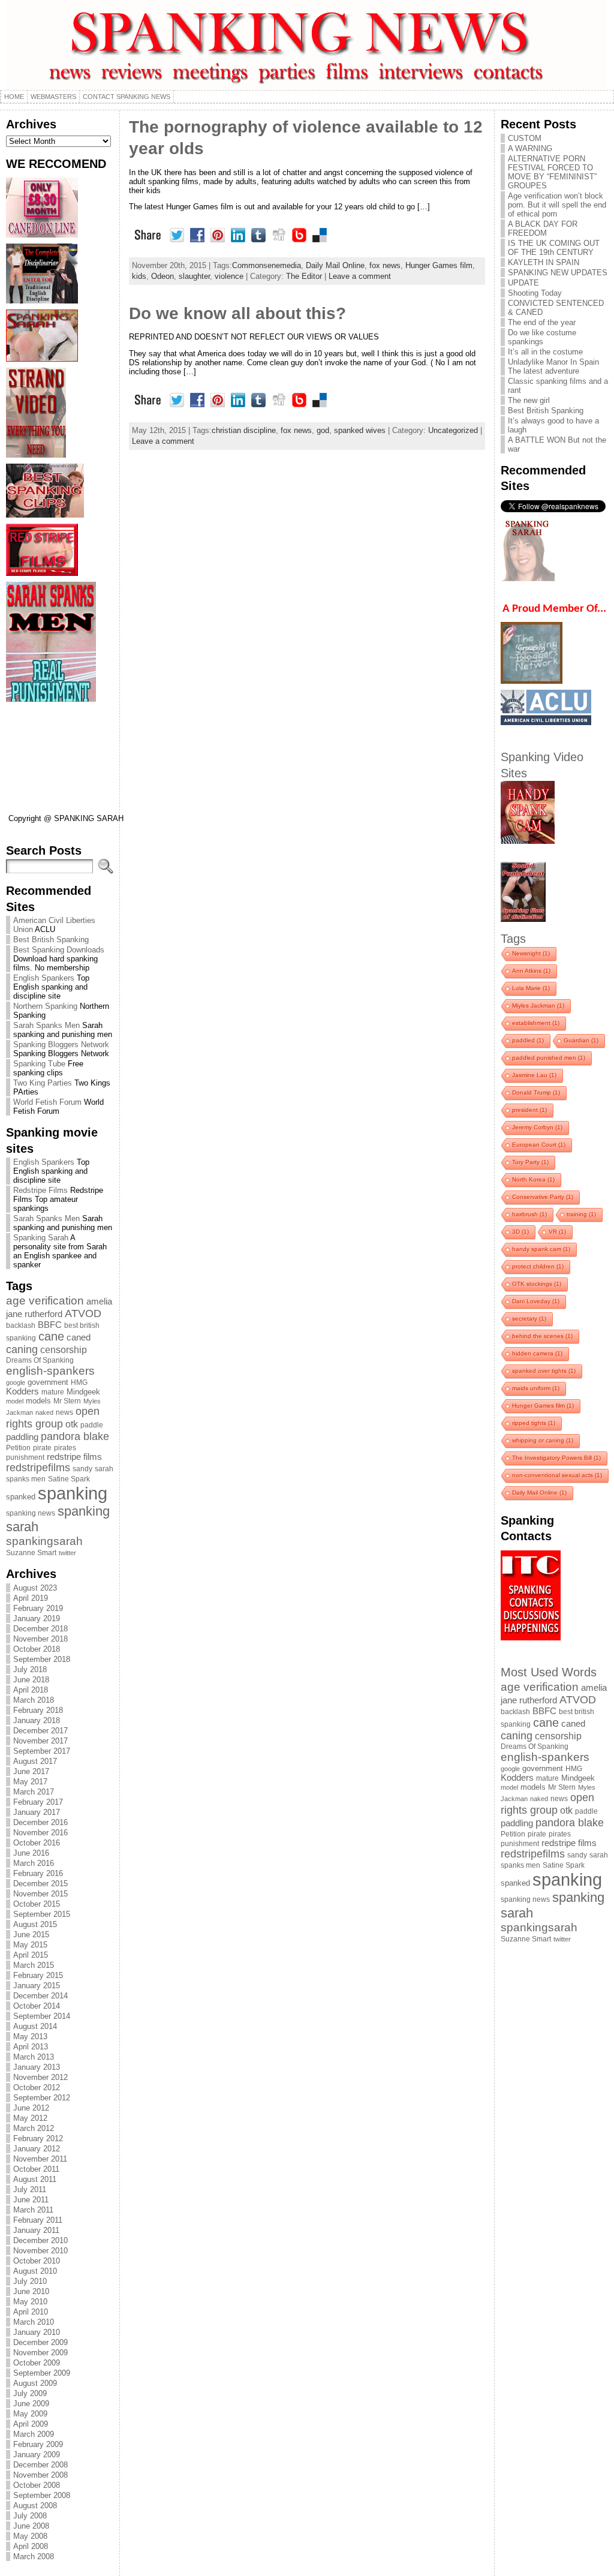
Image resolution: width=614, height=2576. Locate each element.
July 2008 (30, 2516)
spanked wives (360, 430)
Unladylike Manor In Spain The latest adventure (553, 366)
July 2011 (30, 2189)
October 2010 (37, 2261)
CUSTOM (525, 138)
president (529, 1110)
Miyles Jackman (538, 1006)
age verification (45, 1301)
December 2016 (40, 1822)
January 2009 (37, 2455)
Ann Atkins (531, 971)
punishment (25, 1457)
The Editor (304, 276)
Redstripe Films (40, 1190)
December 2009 (40, 2342)
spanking (73, 1493)
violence (229, 276)
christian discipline (244, 430)
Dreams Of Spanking (40, 1360)
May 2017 (30, 1782)
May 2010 (30, 2302)
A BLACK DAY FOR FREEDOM (543, 229)
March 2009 (34, 2434)
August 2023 (35, 1588)
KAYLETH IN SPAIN (544, 262)
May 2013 (30, 2037)
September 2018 (42, 1659)
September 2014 (42, 2016)
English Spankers (44, 978)
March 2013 (34, 2057)
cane (51, 1336)
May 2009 (30, 2414)
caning (22, 1349)
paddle (92, 1425)
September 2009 (42, 2373)
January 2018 (37, 1720)
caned (79, 1337)
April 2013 (31, 2047)
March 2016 (34, 1863)
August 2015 (35, 1924)
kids (139, 276)
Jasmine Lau (534, 1075)
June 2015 (31, 1935)
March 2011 (33, 2210)
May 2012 (30, 2118)
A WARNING (530, 148)
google (16, 1382)
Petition (18, 1448)
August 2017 (35, 1761)
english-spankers (50, 1371)
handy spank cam (541, 1249)
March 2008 (34, 2557)
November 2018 (40, 1639)
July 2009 (30, 2393)
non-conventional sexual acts (557, 1475)
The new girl (529, 400)
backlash (21, 1325)
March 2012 (34, 2128)
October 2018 (37, 1649)
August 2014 (35, 2026)
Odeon (162, 276)
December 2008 (40, 2465)
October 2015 (37, 1904)
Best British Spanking (51, 940)
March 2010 (34, 2322)
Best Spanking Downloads (59, 950)
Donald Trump (536, 1092)
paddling (22, 1437)
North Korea (533, 1179)
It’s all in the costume (545, 352)
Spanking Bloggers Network (61, 1044)
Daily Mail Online (335, 265)
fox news (385, 265)
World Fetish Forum (47, 1102)
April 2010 (31, 2312)
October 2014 (37, 2006)
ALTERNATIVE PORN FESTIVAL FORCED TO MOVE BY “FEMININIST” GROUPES (552, 172)
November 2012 (40, 2077)
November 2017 (40, 1741)
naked (44, 1412)
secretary (529, 1319)
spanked (21, 1497)
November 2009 (40, 2353)
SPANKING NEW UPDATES (558, 273)
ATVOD (83, 1313)
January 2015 (37, 1986)
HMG (79, 1382)
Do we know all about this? (237, 313)
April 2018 (31, 1690)
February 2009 (38, 2444)
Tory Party (530, 1162)
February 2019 (38, 1608)
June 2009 (31, 2404)
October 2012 (37, 2087)
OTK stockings (537, 1284)
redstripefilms (38, 1468)
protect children (538, 1266)
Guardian (581, 1040)
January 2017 (37, 1812)
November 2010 (40, 2251)
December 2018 (40, 1629)
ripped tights (534, 1423)
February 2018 (38, 1710)
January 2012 (37, 2149)
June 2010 (31, 2291)
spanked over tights (544, 1371)
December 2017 (40, 1731)
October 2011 (36, 2169)
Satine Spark (69, 1479)
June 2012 (31, 2108)
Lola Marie (531, 988)
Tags (513, 938)
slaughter (194, 276)
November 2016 (40, 1833)
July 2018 (30, 1669)
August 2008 (35, 2506)
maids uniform (536, 1388)
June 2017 (31, 1771)
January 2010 (37, 2332)
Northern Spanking (45, 1006)
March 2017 (34, 1792)
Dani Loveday (536, 1301)
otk (72, 1424)
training (581, 1214)
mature (53, 1392)
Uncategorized (453, 430)
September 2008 (42, 2495)
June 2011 (31, 2200)
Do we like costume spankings (542, 337)
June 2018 (31, 1680)
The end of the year (542, 322)
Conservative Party (543, 1197)
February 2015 (38, 1975)
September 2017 (42, 1751)
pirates (65, 1448)
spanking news (31, 1513)
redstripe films (74, 1457)
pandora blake (75, 1436)
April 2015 (31, 1955)
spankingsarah (44, 1541)
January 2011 (36, 2230)
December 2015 (40, 1884)
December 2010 (40, 2240)
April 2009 (31, 2424)
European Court (539, 1145)
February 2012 (38, 2138)
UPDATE (523, 283)
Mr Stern (67, 1401)
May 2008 (30, 2536)
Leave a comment (360, 276)
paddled (528, 1040)
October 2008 (37, 2485)
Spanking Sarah (41, 1238)
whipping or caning (543, 1440)
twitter (67, 1553)
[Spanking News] (307, 45)
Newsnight (531, 953)
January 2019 (37, 1618)
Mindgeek (83, 1392)
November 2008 (40, 2475)
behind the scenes (542, 1336)
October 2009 (37, 2363)
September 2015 (42, 1914)
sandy (82, 1469)
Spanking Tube (39, 1064)
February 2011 (38, 2220)
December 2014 (40, 1996)
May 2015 (30, 1945)
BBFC (50, 1325)
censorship (64, 1349)
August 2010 (35, 2271)
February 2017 (38, 1802)
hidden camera (537, 1353)
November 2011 (40, 2159)
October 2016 (37, 1843)
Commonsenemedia (267, 265)
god (323, 430)
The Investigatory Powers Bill (556, 1458)
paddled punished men (549, 1058)
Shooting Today (535, 293)
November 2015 (40, 1894)
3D (520, 1232)
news (64, 1412)
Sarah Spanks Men (46, 1025)
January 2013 (37, 2067)
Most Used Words (549, 1672)
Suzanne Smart (31, 1553)
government (48, 1382)
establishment (536, 1023)
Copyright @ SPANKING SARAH (66, 818)
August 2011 (35, 2179)
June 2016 (31, 1853)
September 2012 (42, 2098)
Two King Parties (43, 1083)
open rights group (53, 1418)
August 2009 (35, 2383)
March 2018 (34, 1700)
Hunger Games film (439, 265)
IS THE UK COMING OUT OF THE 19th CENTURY (554, 248)
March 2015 (34, 1965)
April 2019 (31, 1598)
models (38, 1401)
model (15, 1401)
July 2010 (30, 2281)
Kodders (22, 1391)
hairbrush (529, 1214)
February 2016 (38, 1873)
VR (557, 1232)
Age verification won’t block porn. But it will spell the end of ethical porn (557, 205)
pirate (42, 1448)
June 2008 (31, 2526)
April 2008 (31, 2546)
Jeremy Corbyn (537, 1127)
